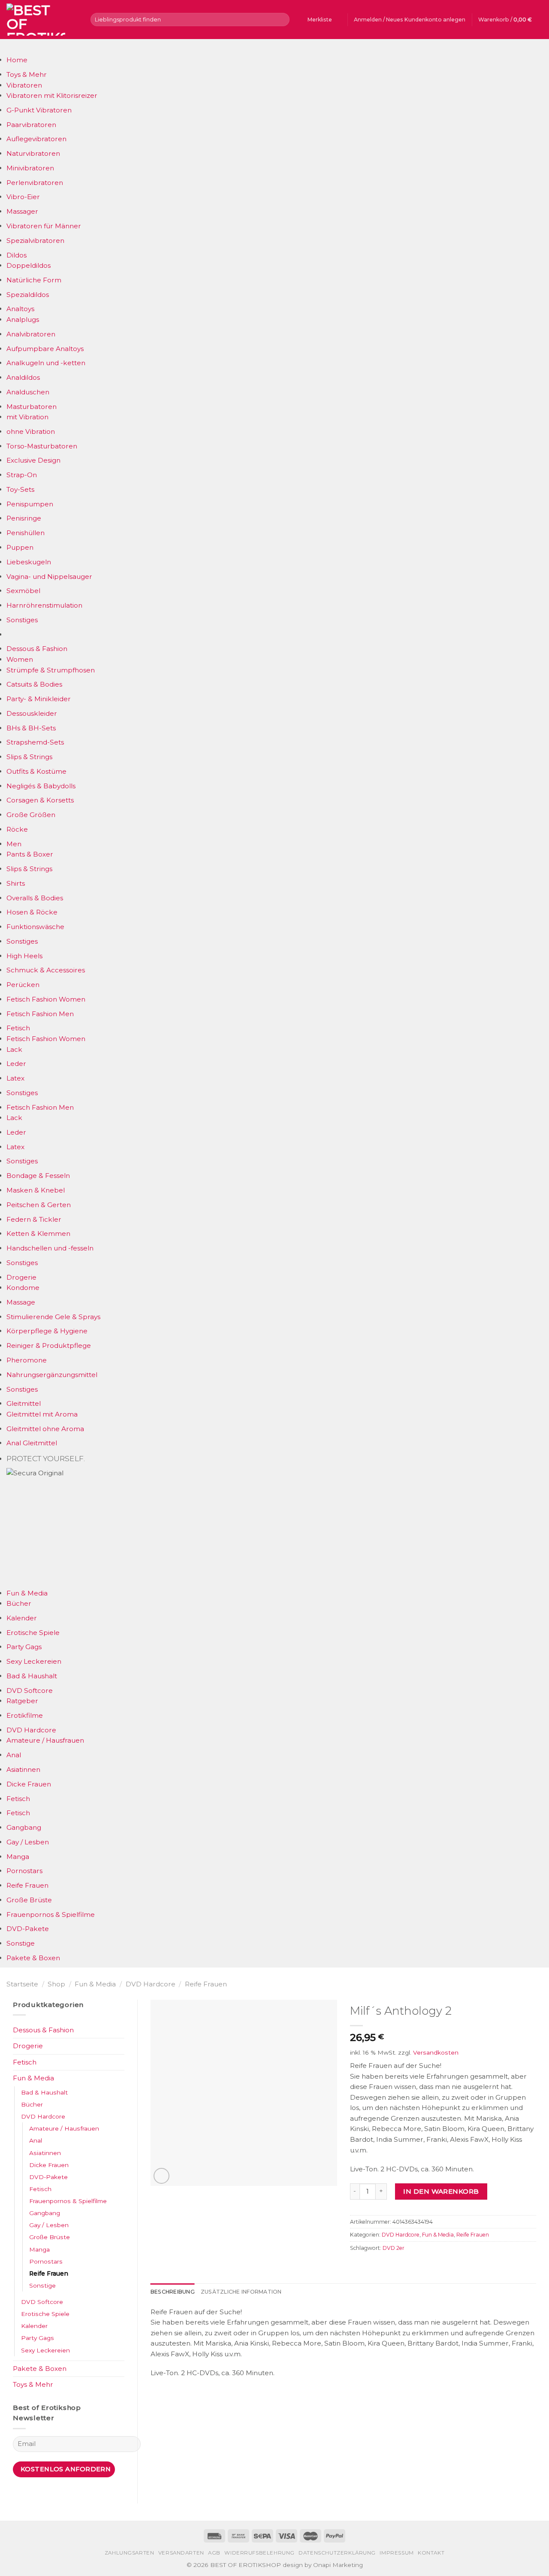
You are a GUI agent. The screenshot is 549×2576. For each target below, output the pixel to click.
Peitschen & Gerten (39, 1205)
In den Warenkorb (441, 2191)
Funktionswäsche (35, 927)
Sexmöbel (23, 591)
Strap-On (22, 475)
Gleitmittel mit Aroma (42, 1414)
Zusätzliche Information (241, 2292)
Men (14, 844)
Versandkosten (436, 2052)
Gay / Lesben (28, 1842)
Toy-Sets (20, 489)
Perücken (23, 985)
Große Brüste (29, 1900)
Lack (14, 1049)
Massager (22, 211)
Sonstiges (22, 620)
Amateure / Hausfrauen (45, 1740)
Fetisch (18, 1028)
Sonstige (21, 1943)
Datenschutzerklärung (337, 2553)
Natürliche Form (34, 280)
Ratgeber (22, 1701)
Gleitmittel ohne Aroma (45, 1429)
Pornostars (24, 1871)
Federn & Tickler (34, 1219)
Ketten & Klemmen (38, 1234)
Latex (15, 1078)
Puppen (20, 547)
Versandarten (181, 2553)
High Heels (24, 956)
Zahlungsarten (130, 2553)
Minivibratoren (30, 168)
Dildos (17, 255)
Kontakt (431, 2553)
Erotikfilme (25, 1715)
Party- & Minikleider (39, 699)
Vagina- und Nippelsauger (49, 577)
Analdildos (23, 377)
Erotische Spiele (33, 1633)
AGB (214, 2553)
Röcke (17, 829)
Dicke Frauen (29, 1784)
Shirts (16, 883)
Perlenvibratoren (35, 183)
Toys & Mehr (27, 74)
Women (20, 659)
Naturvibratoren (33, 153)
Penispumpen (30, 504)
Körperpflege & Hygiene (47, 1331)
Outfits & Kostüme (36, 771)
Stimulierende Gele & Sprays (53, 1317)
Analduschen (28, 392)
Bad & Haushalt (32, 1676)
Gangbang (24, 1827)
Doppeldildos (29, 265)
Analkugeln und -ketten (46, 363)
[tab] (173, 2292)
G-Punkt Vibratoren (39, 110)
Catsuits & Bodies (34, 684)
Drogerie (21, 1277)
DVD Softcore (30, 1691)
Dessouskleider (32, 713)
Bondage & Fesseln (38, 1176)
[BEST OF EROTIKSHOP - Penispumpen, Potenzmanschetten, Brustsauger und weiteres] (42, 20)
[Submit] (282, 19)
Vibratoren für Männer (44, 226)
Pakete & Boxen (33, 1958)
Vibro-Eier (23, 197)
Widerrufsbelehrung (259, 2553)
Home (17, 60)
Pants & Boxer (30, 854)
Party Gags (24, 1647)
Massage (21, 1302)
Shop (56, 1984)
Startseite (22, 1984)
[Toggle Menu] (15, 47)
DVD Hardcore (31, 1730)
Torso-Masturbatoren (42, 446)
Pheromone (27, 1360)
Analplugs (23, 319)
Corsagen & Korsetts (40, 800)
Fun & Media (27, 1593)
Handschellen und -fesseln (50, 1248)
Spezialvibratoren (35, 241)
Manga (18, 1857)
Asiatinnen (23, 1769)
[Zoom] (161, 2176)
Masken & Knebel (36, 1190)
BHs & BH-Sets (31, 728)
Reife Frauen (27, 1885)
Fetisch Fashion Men (40, 1014)
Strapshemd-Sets (35, 742)
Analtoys (20, 309)
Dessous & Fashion (37, 649)
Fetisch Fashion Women (46, 999)
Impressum (397, 2553)
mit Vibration (27, 417)
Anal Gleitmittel (32, 1443)
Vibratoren (24, 85)
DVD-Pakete (28, 1929)
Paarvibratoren (31, 125)
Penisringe (24, 518)
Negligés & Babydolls (41, 786)
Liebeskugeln (29, 562)
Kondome (23, 1288)
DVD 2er (394, 2248)
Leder (16, 1064)
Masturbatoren (32, 407)
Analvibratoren (31, 334)
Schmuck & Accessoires (46, 970)
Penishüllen (26, 533)
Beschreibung (173, 2292)
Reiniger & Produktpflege (49, 1346)
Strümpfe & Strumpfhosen (51, 670)
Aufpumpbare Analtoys (45, 349)
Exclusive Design (33, 460)
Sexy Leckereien (34, 1661)
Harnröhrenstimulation (44, 605)
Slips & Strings (29, 757)
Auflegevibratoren (36, 139)
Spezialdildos (28, 295)
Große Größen (31, 815)
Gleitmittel (24, 1403)
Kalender (22, 1618)
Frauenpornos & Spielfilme (51, 1915)
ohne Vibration (31, 431)
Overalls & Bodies (35, 898)
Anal (14, 1755)
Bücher (19, 1603)
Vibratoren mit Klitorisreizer (52, 95)
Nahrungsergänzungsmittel (52, 1375)
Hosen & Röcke (32, 912)
